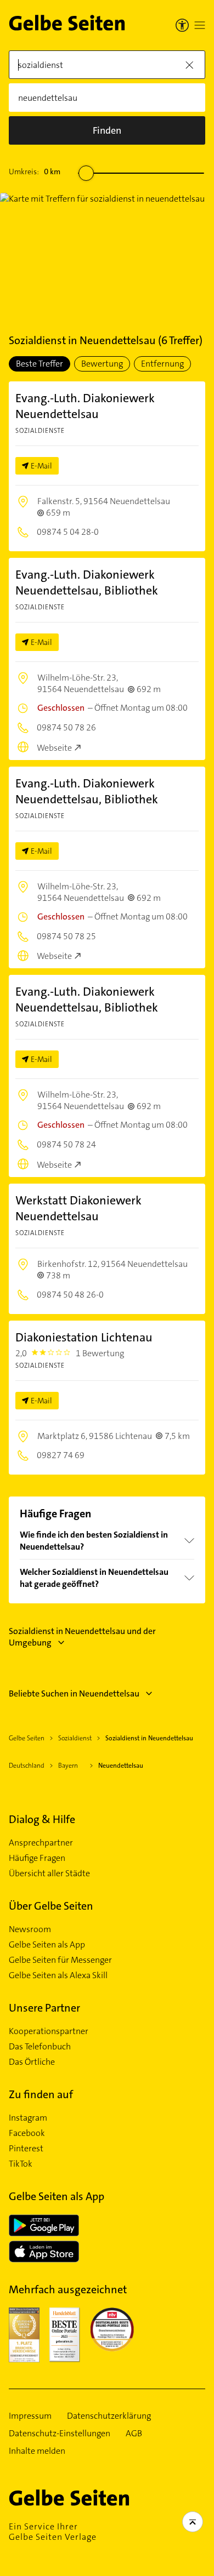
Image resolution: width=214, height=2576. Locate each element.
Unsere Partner (44, 2008)
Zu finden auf (41, 2094)
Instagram (28, 2118)
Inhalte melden (37, 2451)
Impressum (30, 2416)
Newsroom (30, 1929)
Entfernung (162, 364)
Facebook (27, 2133)
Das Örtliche (32, 2062)
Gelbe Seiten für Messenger (60, 1960)
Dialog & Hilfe (42, 1819)
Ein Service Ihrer (53, 2532)
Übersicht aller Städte (49, 1874)
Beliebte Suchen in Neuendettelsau (74, 1693)
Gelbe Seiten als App (47, 1945)
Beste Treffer (40, 364)
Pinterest (26, 2149)
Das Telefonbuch (40, 2047)
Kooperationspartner (49, 2031)
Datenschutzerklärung (109, 2416)
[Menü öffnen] (200, 25)
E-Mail (41, 466)
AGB (134, 2434)
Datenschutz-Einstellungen (60, 2434)
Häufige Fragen (37, 1858)
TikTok (21, 2164)
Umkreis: (35, 172)
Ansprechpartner (41, 1843)
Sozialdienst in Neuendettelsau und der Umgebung (82, 1637)
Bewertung (102, 364)
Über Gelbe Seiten (51, 1906)
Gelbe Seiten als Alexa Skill (58, 1975)
